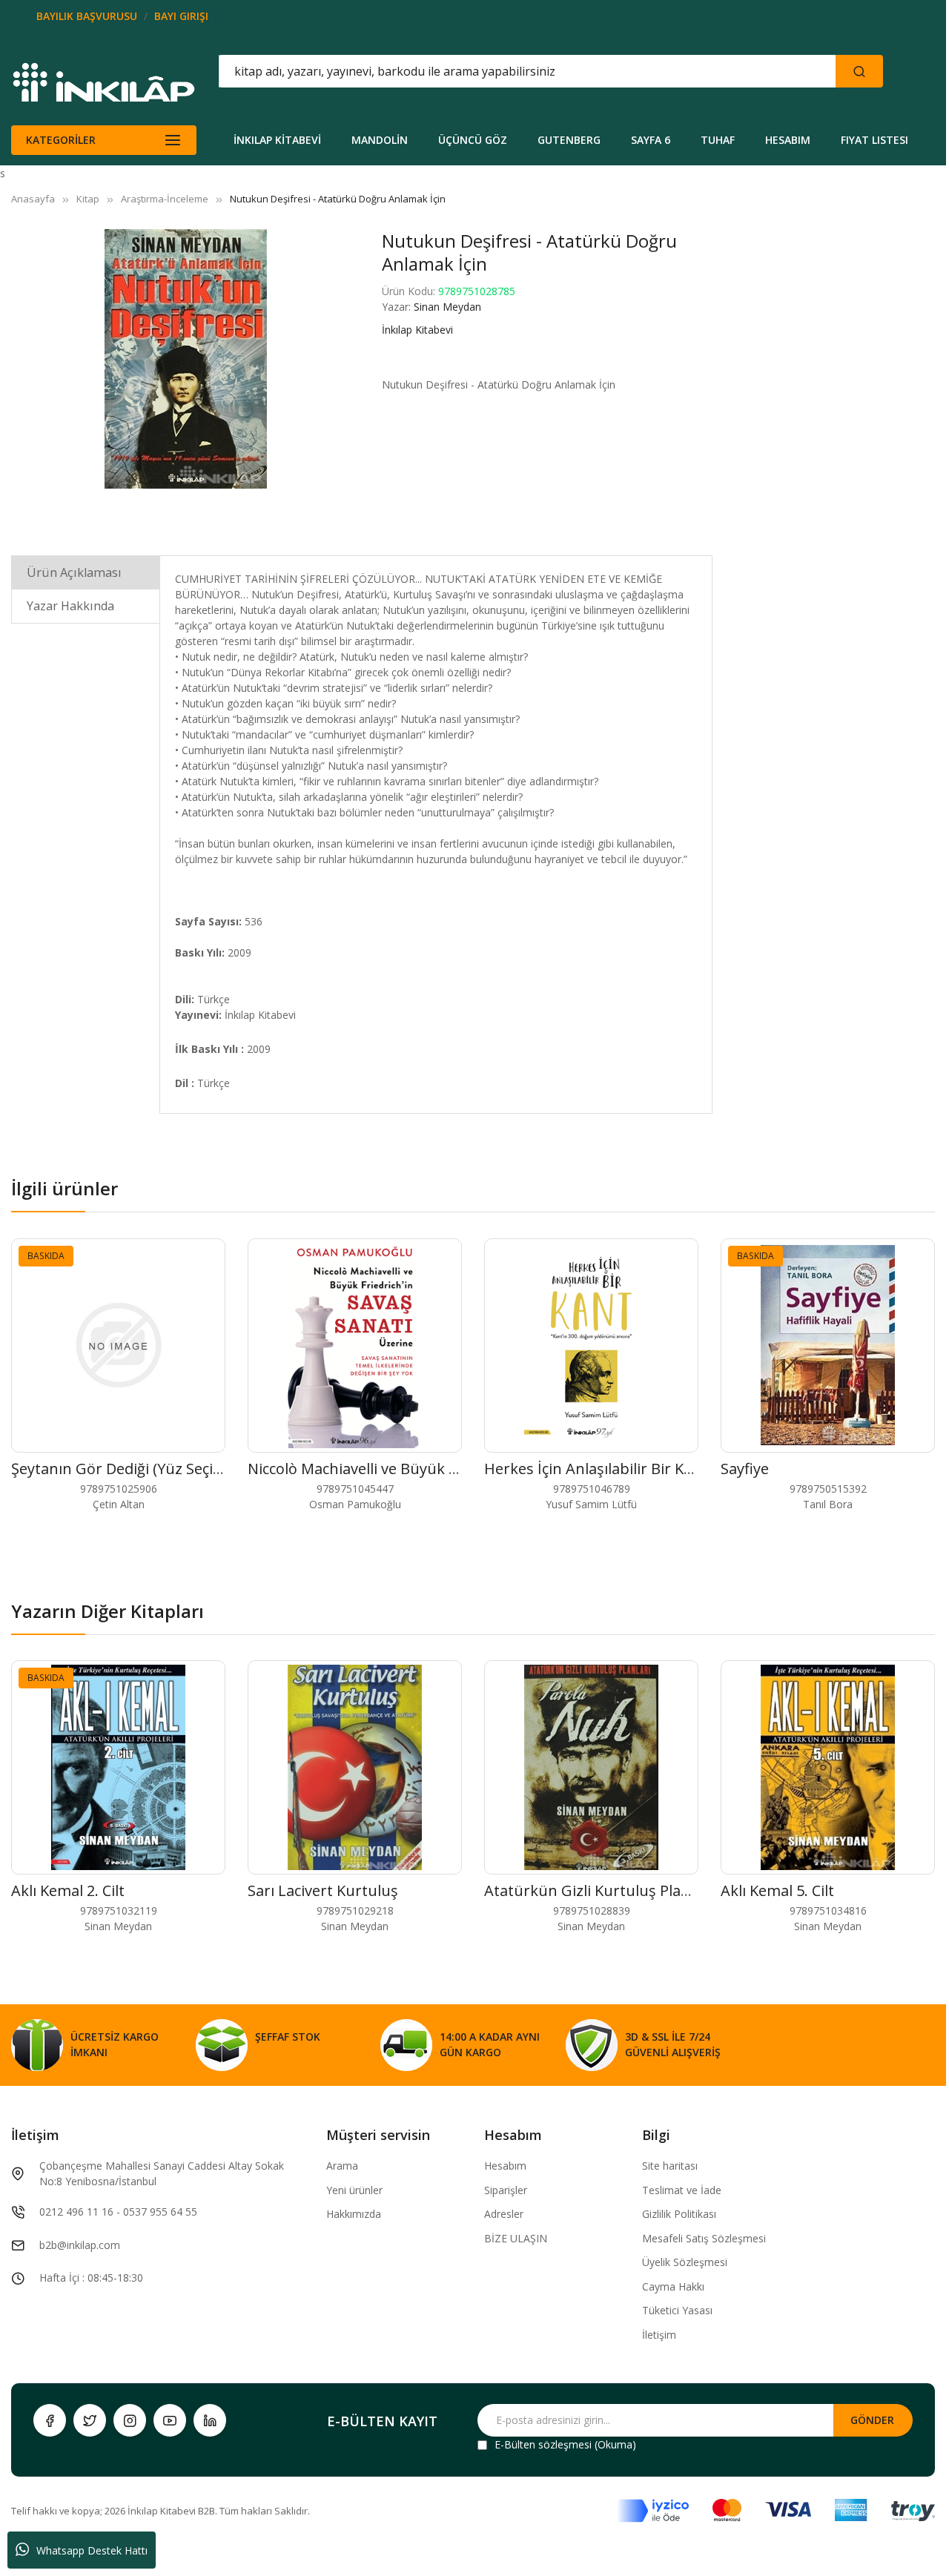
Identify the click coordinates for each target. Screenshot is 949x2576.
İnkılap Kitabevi (417, 330)
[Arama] (859, 71)
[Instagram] (130, 2420)
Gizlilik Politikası (679, 2214)
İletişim (659, 2335)
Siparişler (506, 2190)
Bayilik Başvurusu (87, 16)
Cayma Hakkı (673, 2286)
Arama (342, 2166)
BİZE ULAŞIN (516, 2238)
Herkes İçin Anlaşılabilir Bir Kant (596, 1469)
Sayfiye (745, 1469)
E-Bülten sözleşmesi (543, 2444)
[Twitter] (90, 2420)
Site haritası (670, 2166)
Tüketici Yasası (677, 2310)
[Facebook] (50, 2420)
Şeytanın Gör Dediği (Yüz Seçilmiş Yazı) (144, 1469)
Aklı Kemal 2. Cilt (68, 1890)
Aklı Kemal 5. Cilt (777, 1890)
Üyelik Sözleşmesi (685, 2262)
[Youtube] (170, 2420)
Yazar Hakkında (70, 606)
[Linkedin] (210, 2420)
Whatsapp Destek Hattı (92, 2550)
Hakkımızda (354, 2214)
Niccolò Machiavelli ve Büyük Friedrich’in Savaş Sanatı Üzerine (461, 1469)
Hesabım (505, 2166)
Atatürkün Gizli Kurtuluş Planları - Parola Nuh (644, 1890)
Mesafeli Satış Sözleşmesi (704, 2238)
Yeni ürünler (354, 2190)
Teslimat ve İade (682, 2190)
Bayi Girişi (181, 16)
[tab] (86, 572)
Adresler (504, 2214)
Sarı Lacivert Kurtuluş (323, 1890)
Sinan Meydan (447, 307)
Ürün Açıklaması (74, 572)
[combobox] (460, 71)
